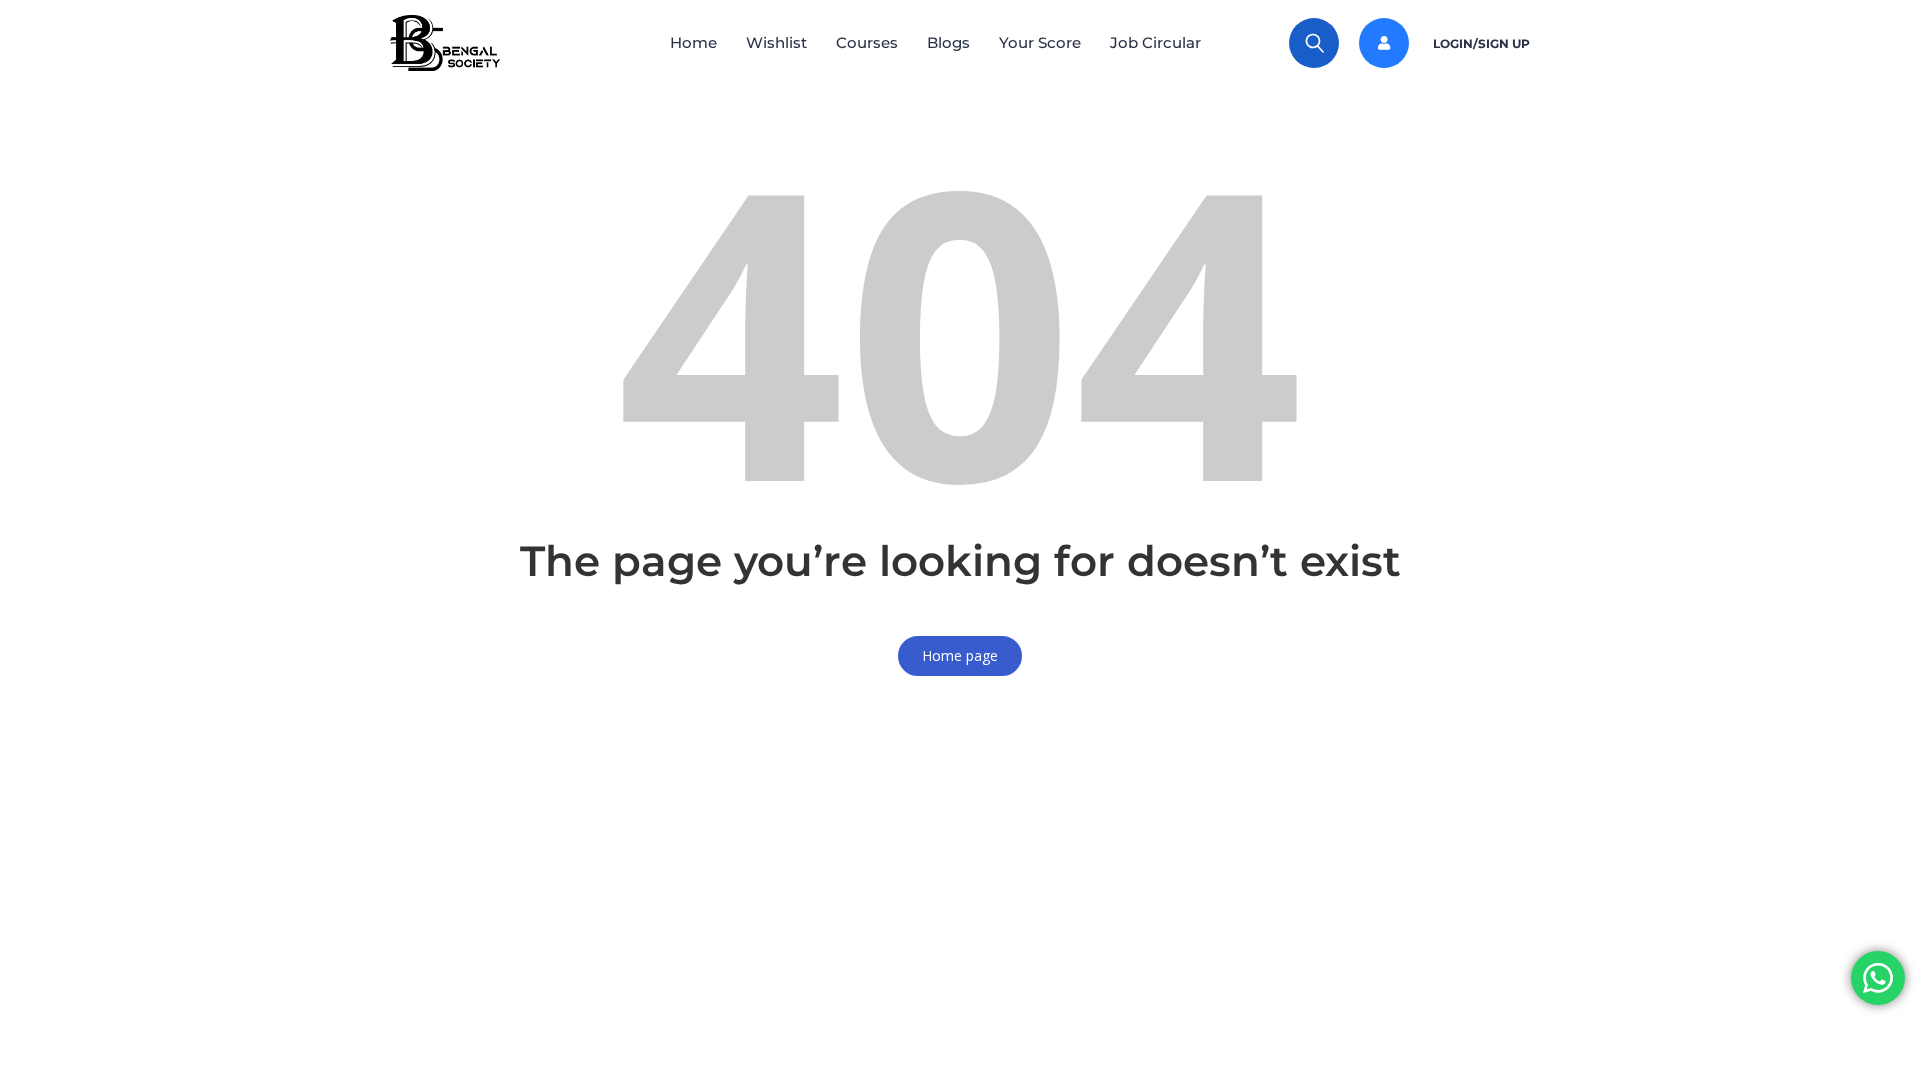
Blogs (948, 42)
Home (693, 42)
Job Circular (1155, 42)
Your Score (1040, 42)
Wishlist (776, 42)
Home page (960, 655)
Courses (867, 42)
